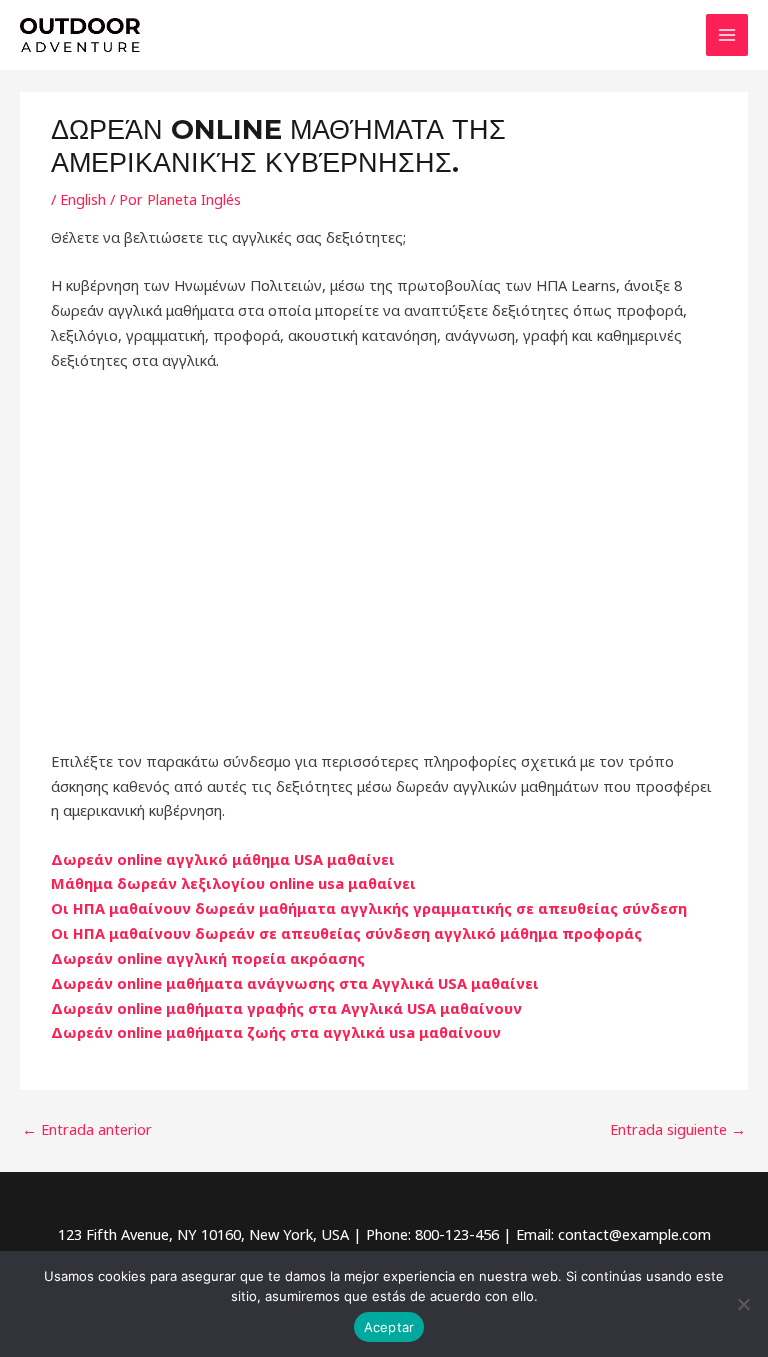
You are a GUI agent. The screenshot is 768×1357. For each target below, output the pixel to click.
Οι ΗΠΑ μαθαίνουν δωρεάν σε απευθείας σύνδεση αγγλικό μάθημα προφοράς (346, 933)
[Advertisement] (384, 561)
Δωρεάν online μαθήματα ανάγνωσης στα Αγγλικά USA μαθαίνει (295, 983)
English (83, 199)
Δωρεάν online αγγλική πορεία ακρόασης (208, 958)
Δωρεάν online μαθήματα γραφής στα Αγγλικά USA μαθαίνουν (286, 1008)
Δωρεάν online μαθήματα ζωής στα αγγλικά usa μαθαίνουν (276, 1032)
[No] (743, 1304)
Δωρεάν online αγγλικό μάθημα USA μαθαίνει (223, 859)
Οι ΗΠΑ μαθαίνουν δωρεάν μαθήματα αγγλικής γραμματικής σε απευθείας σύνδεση (369, 908)
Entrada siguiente (678, 1129)
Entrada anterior (87, 1129)
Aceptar (389, 1327)
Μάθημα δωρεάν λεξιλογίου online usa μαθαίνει (233, 883)
